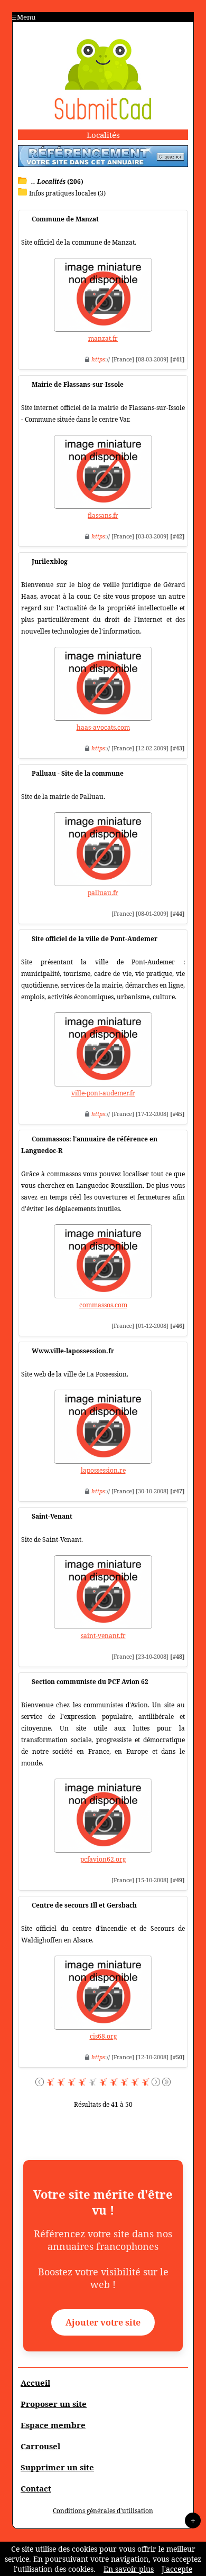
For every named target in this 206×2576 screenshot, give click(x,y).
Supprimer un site (57, 2467)
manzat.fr (103, 338)
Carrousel (40, 2446)
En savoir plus (129, 2569)
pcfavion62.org (103, 1859)
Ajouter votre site (103, 2322)
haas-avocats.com (103, 727)
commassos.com (103, 1305)
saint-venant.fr (103, 1636)
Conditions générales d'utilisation (103, 2511)
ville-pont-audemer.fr (103, 1093)
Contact (36, 2488)
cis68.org (103, 2036)
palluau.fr (103, 893)
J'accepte (177, 2569)
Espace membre (53, 2425)
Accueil (35, 2383)
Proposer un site (54, 2404)
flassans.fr (103, 515)
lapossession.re (103, 1470)
